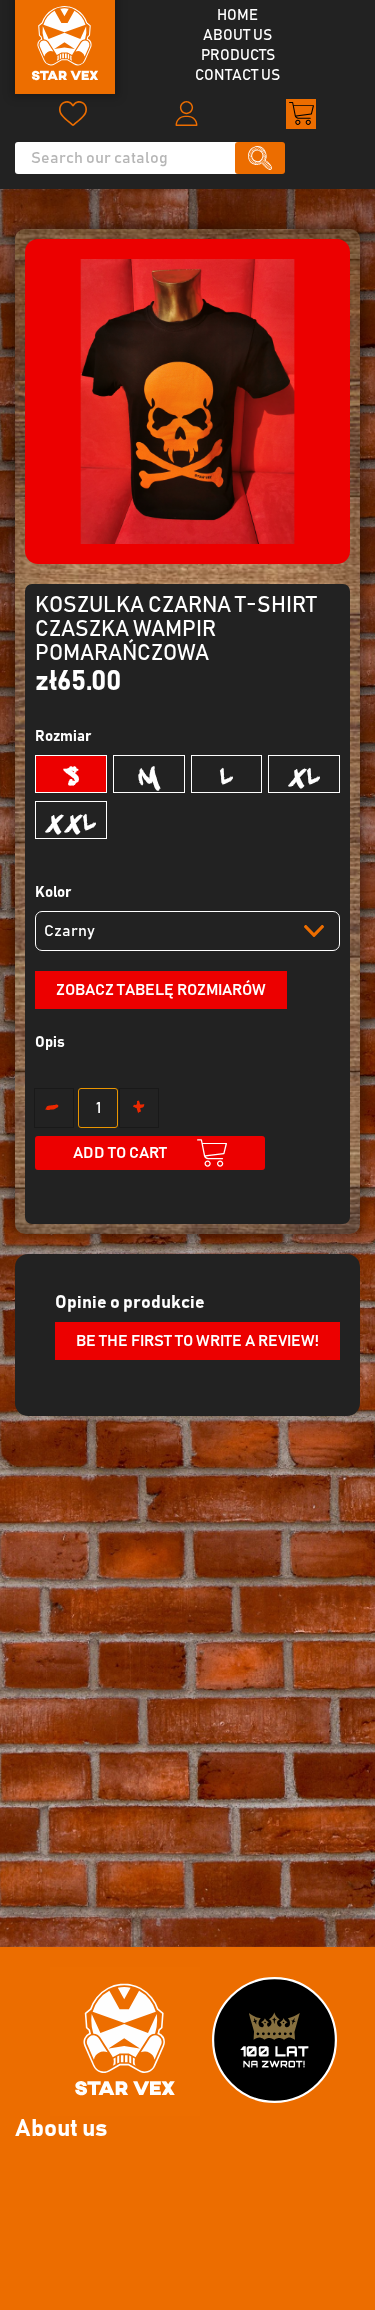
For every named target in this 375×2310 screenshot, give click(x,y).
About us (237, 35)
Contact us (237, 75)
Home (237, 15)
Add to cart (120, 1153)
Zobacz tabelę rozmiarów (161, 990)
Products (238, 55)
